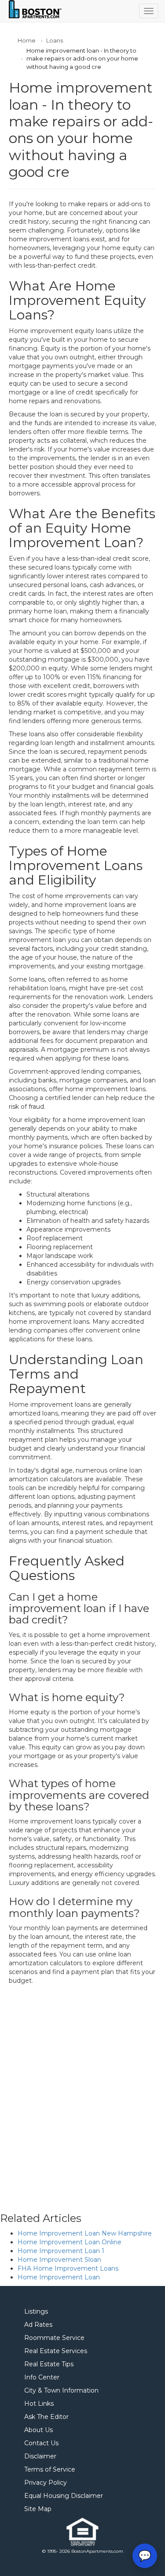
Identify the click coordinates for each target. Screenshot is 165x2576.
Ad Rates (38, 2325)
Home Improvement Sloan (59, 2260)
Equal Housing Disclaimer (64, 2496)
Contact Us (41, 2443)
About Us (38, 2430)
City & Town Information (61, 2390)
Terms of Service (50, 2469)
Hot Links (39, 2404)
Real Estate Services (56, 2351)
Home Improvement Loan (59, 2277)
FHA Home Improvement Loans (68, 2268)
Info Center (42, 2377)
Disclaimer (40, 2456)
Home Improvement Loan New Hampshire (85, 2233)
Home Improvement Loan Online (70, 2242)
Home (27, 40)
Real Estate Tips (49, 2364)
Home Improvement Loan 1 (61, 2251)
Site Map (38, 2509)
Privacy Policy (46, 2483)
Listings (36, 2311)
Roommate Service (54, 2338)
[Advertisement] (82, 2090)
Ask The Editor (46, 2417)
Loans (55, 40)
